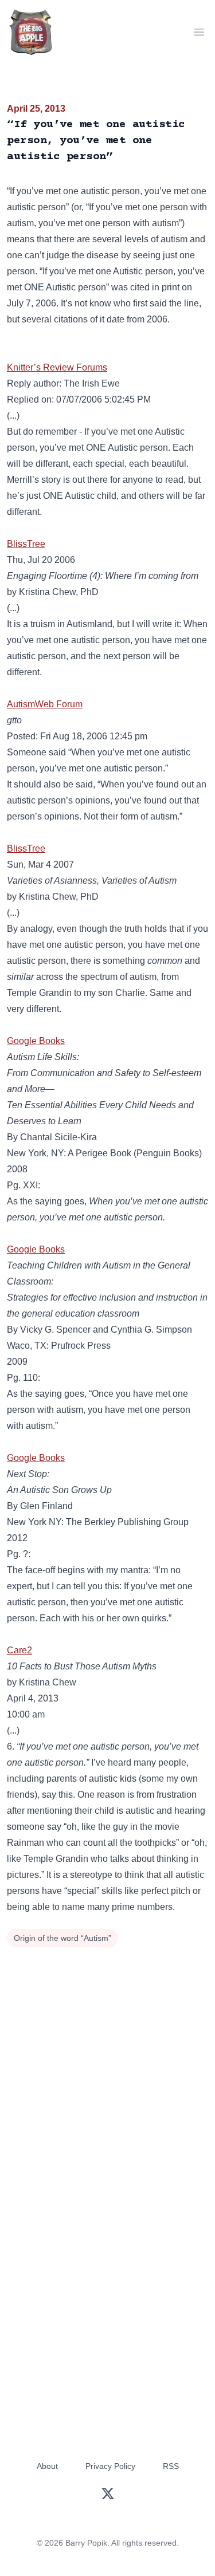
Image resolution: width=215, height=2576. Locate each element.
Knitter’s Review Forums (57, 367)
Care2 (19, 1650)
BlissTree (26, 544)
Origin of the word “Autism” (62, 1938)
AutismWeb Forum (45, 704)
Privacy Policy (110, 2466)
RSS (171, 2466)
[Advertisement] (107, 2064)
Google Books (36, 1041)
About (47, 2466)
